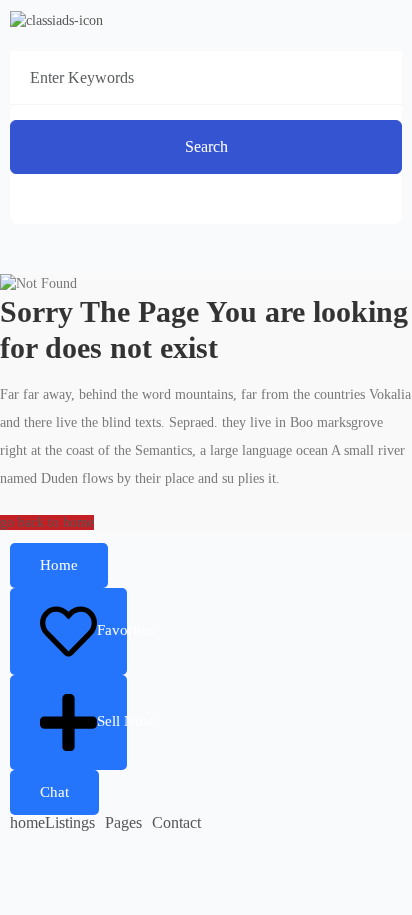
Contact (176, 823)
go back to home (47, 522)
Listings (70, 823)
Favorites (112, 630)
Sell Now (112, 721)
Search (206, 146)
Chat (54, 792)
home (27, 823)
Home (59, 565)
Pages (123, 823)
